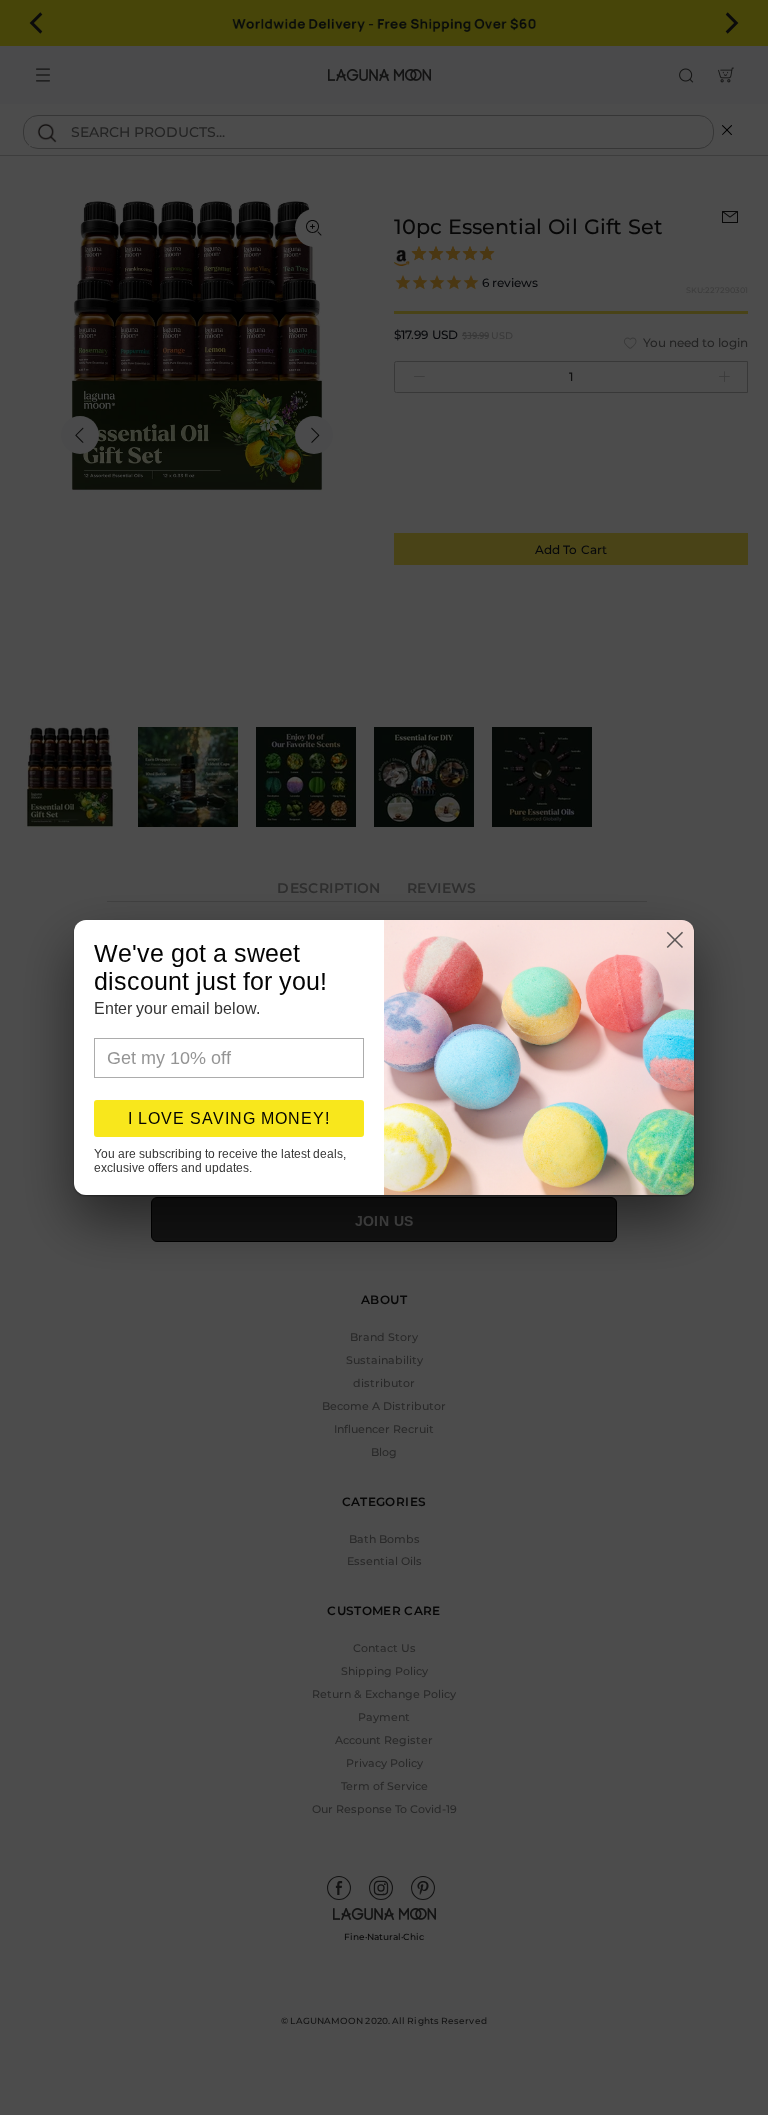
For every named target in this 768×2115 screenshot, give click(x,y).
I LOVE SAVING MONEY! (229, 1118)
